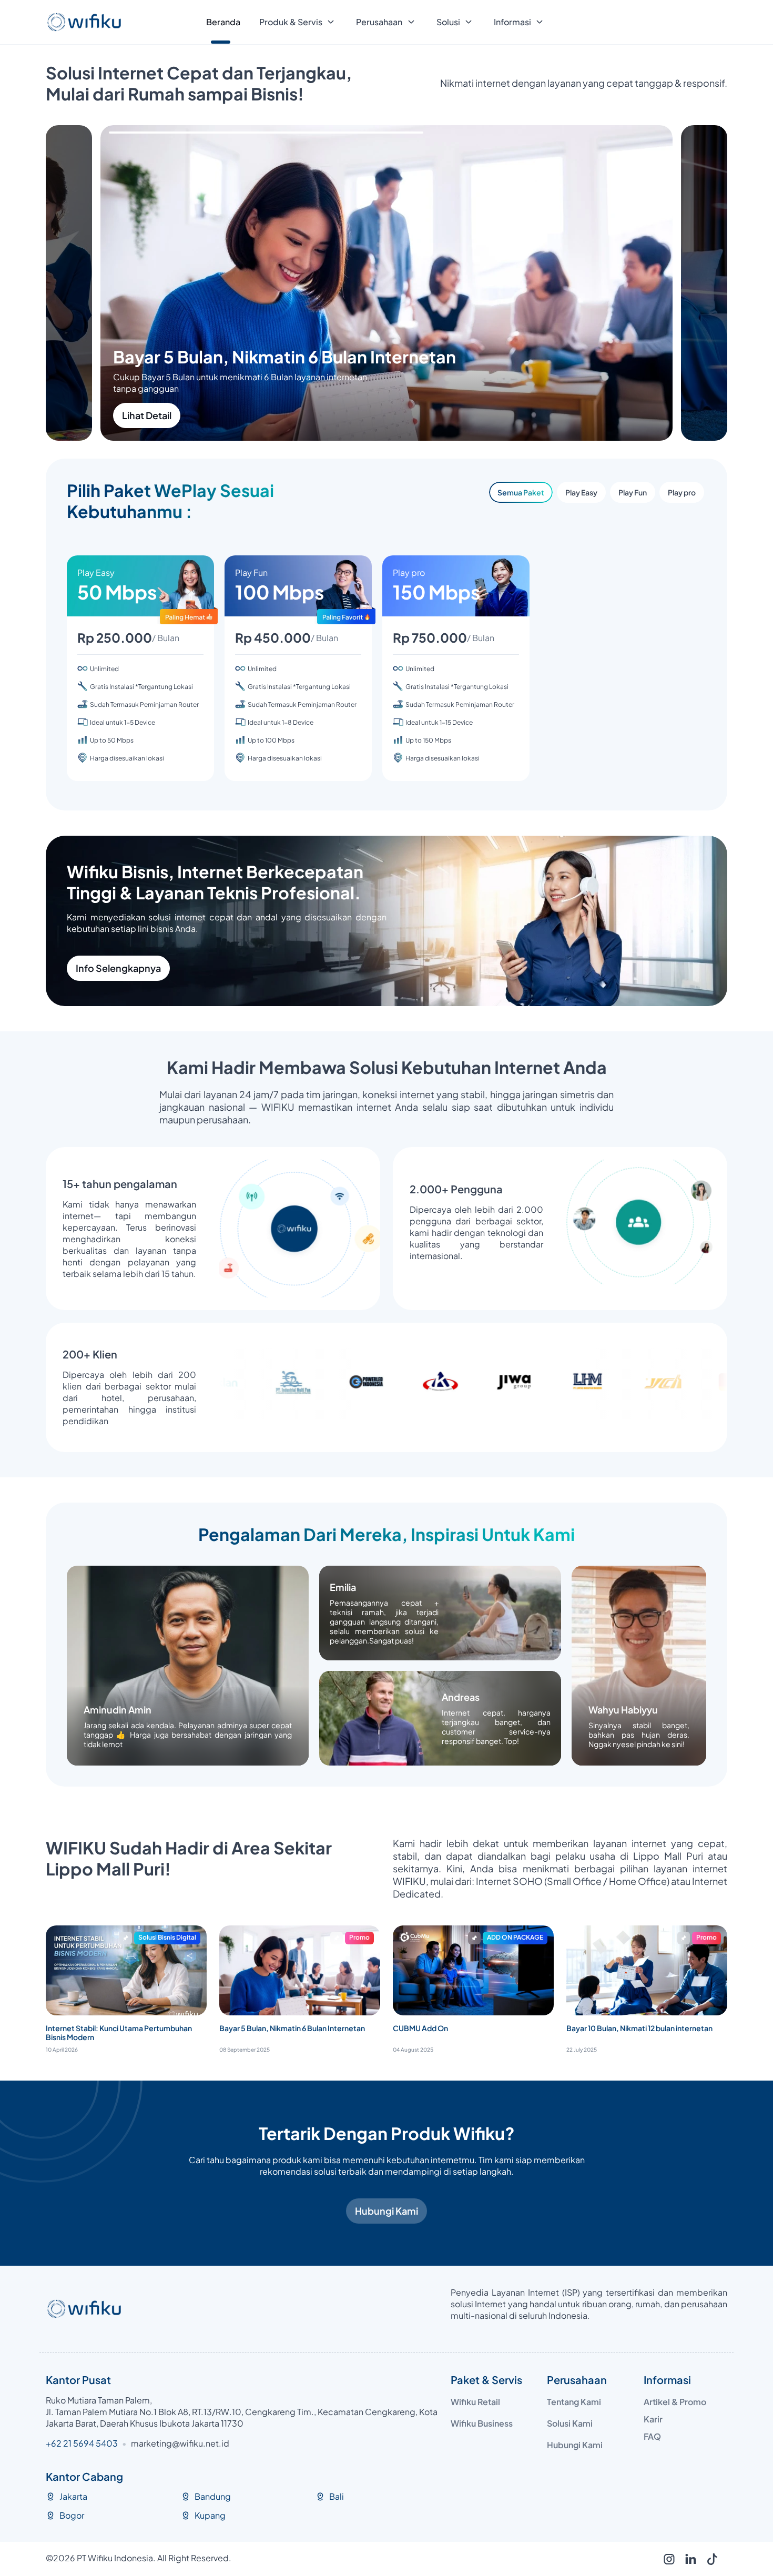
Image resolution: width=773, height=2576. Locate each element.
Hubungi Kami (387, 2211)
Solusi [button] (448, 22)
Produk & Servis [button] (291, 22)
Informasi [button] (512, 22)
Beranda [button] (223, 22)
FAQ (652, 2436)
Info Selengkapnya (118, 968)
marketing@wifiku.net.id (180, 2443)
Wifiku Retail (475, 2402)
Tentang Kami (574, 2402)
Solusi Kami (570, 2423)
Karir (653, 2419)
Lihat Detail (201, 415)
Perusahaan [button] (379, 22)
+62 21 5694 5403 (82, 2443)
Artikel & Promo (675, 2402)
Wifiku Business (482, 2423)
